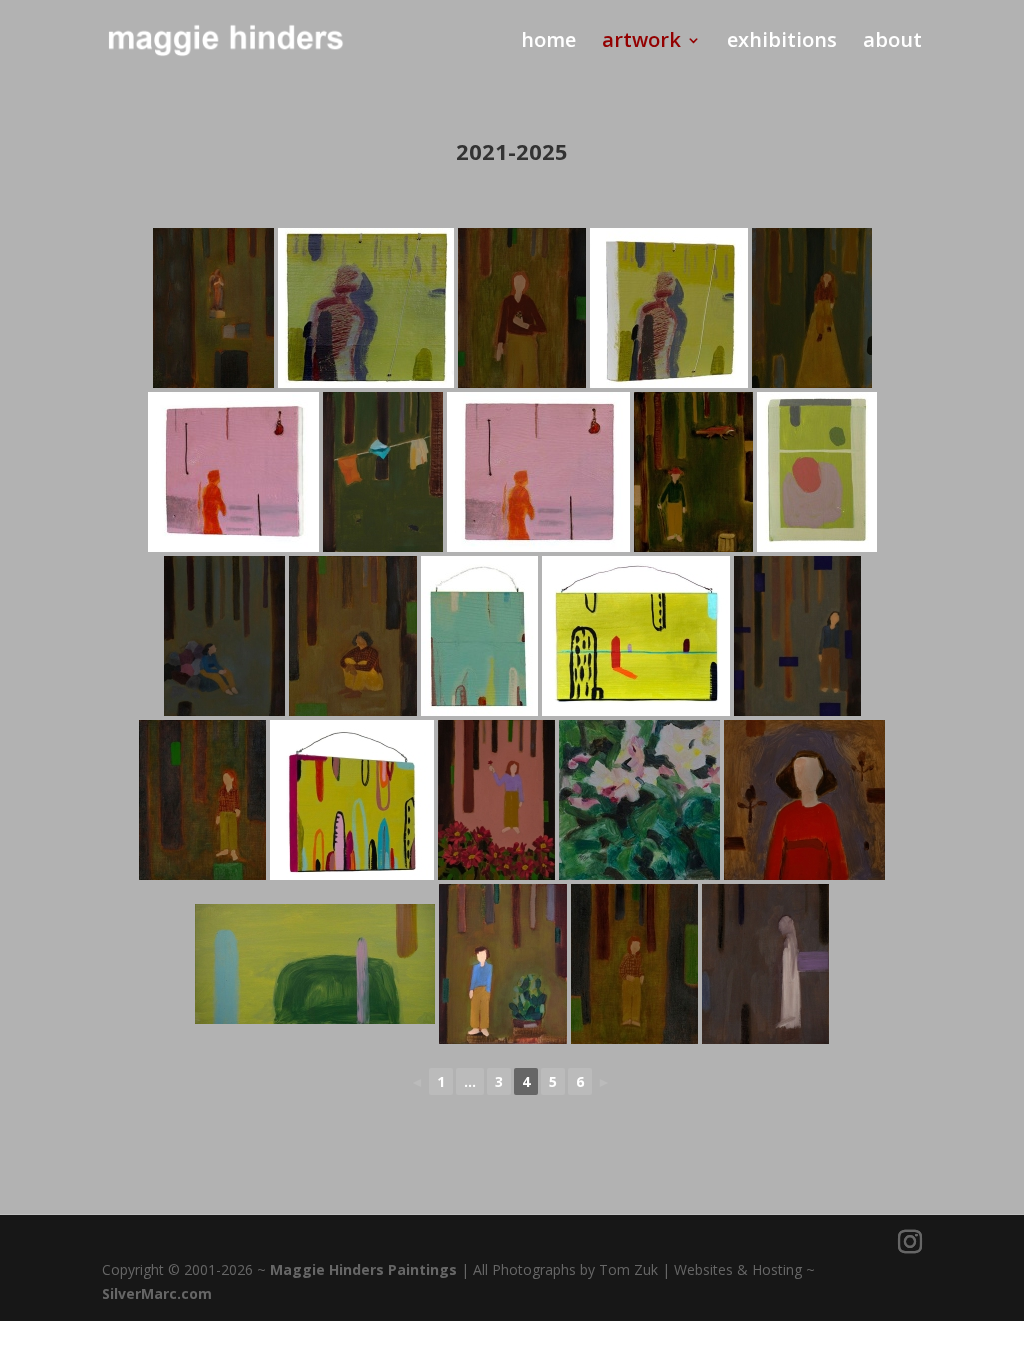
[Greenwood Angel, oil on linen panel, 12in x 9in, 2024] (213, 308)
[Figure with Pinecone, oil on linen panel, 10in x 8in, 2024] (522, 308)
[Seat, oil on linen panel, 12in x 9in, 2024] (224, 636)
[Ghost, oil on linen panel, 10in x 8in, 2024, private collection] (765, 964)
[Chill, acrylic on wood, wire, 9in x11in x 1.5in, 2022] (479, 636)
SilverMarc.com (157, 1293)
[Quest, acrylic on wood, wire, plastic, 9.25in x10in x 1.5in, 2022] (538, 472)
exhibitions (782, 43)
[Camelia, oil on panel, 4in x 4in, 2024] (639, 800)
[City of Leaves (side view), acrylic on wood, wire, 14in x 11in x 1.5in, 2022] (352, 800)
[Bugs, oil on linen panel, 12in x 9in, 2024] (383, 472)
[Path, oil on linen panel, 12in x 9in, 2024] (812, 308)
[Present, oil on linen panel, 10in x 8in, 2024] (353, 636)
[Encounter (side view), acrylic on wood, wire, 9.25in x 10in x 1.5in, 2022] (669, 308)
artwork (641, 43)
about (892, 43)
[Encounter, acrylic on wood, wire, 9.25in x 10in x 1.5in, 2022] (366, 308)
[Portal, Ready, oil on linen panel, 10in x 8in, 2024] (202, 800)
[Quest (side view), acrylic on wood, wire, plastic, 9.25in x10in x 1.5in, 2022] (233, 472)
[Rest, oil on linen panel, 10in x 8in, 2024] (797, 636)
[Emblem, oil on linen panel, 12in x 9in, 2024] (496, 800)
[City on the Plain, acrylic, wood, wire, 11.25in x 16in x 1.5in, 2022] (636, 636)
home (548, 43)
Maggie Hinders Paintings (363, 1269)
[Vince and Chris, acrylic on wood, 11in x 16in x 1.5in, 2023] (817, 472)
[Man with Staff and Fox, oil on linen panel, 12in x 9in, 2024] (693, 472)
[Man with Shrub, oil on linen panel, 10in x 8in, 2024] (503, 964)
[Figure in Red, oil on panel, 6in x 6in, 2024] (804, 800)
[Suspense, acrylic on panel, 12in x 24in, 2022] (315, 964)
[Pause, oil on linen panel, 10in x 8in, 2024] (634, 964)
